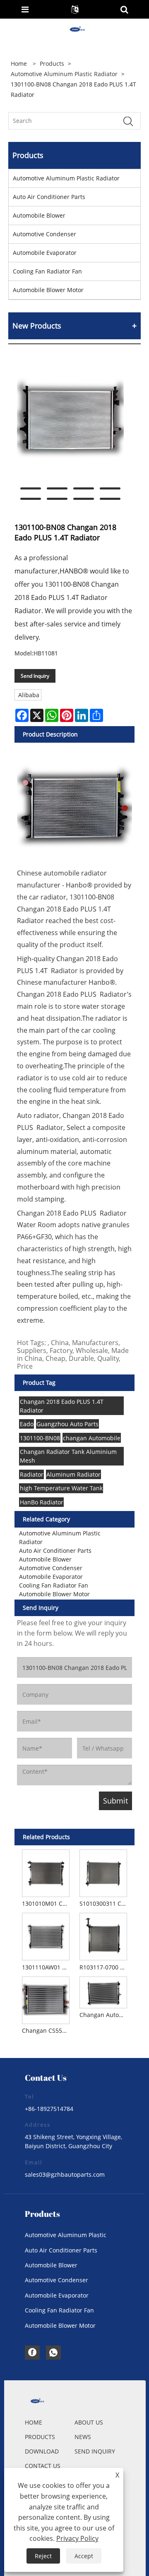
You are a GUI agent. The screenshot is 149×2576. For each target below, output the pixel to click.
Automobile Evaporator (45, 253)
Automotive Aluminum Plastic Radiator (64, 74)
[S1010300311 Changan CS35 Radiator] (103, 1872)
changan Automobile (92, 1438)
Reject (43, 2556)
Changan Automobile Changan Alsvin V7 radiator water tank (105, 2015)
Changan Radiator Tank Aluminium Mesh (68, 1456)
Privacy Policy (77, 2538)
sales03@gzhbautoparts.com (65, 2174)
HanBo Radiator (42, 1502)
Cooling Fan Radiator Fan (47, 271)
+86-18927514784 (49, 2109)
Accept (84, 2556)
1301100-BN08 (40, 1438)
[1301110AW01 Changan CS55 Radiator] (46, 1936)
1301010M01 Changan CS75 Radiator (47, 1903)
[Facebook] (32, 2353)
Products (52, 64)
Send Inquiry (35, 676)
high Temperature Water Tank (61, 1488)
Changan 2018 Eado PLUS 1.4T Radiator (62, 1406)
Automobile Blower (39, 215)
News (83, 2437)
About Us (89, 2422)
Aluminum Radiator (73, 1474)
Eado (27, 1424)
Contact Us (43, 2466)
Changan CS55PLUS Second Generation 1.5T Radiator (47, 2030)
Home (34, 2422)
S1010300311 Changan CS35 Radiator (105, 1903)
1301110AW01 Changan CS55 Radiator (47, 1967)
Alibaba (29, 695)
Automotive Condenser (44, 234)
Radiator (32, 1474)
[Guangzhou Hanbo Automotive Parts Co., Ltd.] (75, 30)
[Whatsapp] (53, 2353)
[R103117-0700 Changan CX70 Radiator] (103, 1936)
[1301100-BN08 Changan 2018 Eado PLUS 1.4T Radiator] (70, 421)
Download (42, 2451)
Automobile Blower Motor (48, 290)
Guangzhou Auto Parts (67, 1424)
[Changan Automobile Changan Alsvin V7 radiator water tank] (103, 1991)
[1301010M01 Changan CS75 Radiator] (46, 1872)
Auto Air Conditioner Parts (49, 197)
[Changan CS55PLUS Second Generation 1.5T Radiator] (46, 1999)
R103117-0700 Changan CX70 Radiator (105, 1967)
